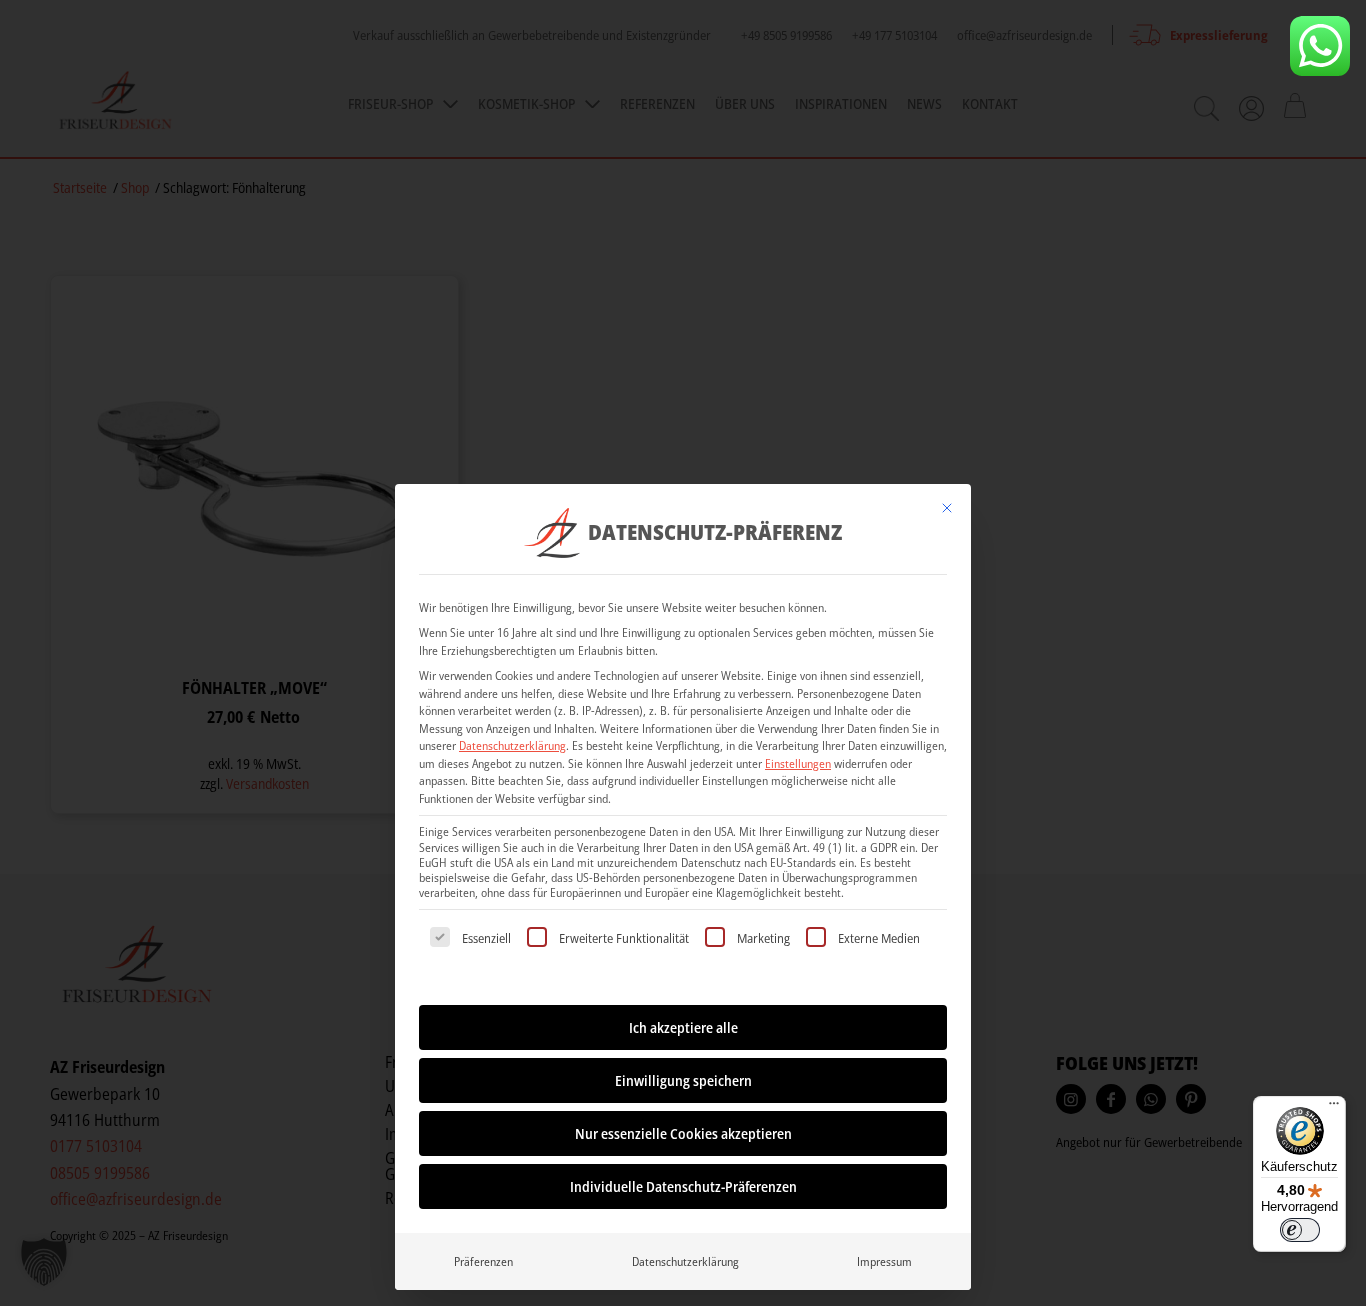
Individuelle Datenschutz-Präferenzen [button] (683, 1186)
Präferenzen (483, 1261)
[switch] (1300, 1230)
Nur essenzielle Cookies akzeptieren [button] (683, 1133)
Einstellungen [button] (798, 763)
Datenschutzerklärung (512, 745)
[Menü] (1334, 1108)
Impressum (884, 1261)
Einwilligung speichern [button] (683, 1080)
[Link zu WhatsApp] (1320, 46)
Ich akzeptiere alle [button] (683, 1027)
